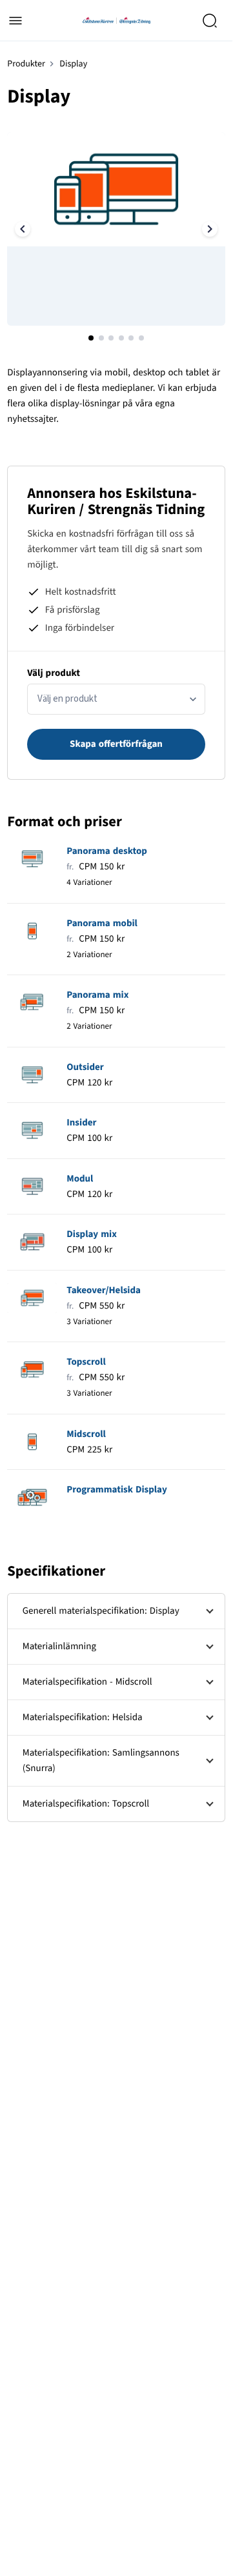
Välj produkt (54, 673)
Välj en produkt (67, 699)
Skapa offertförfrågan (116, 744)
